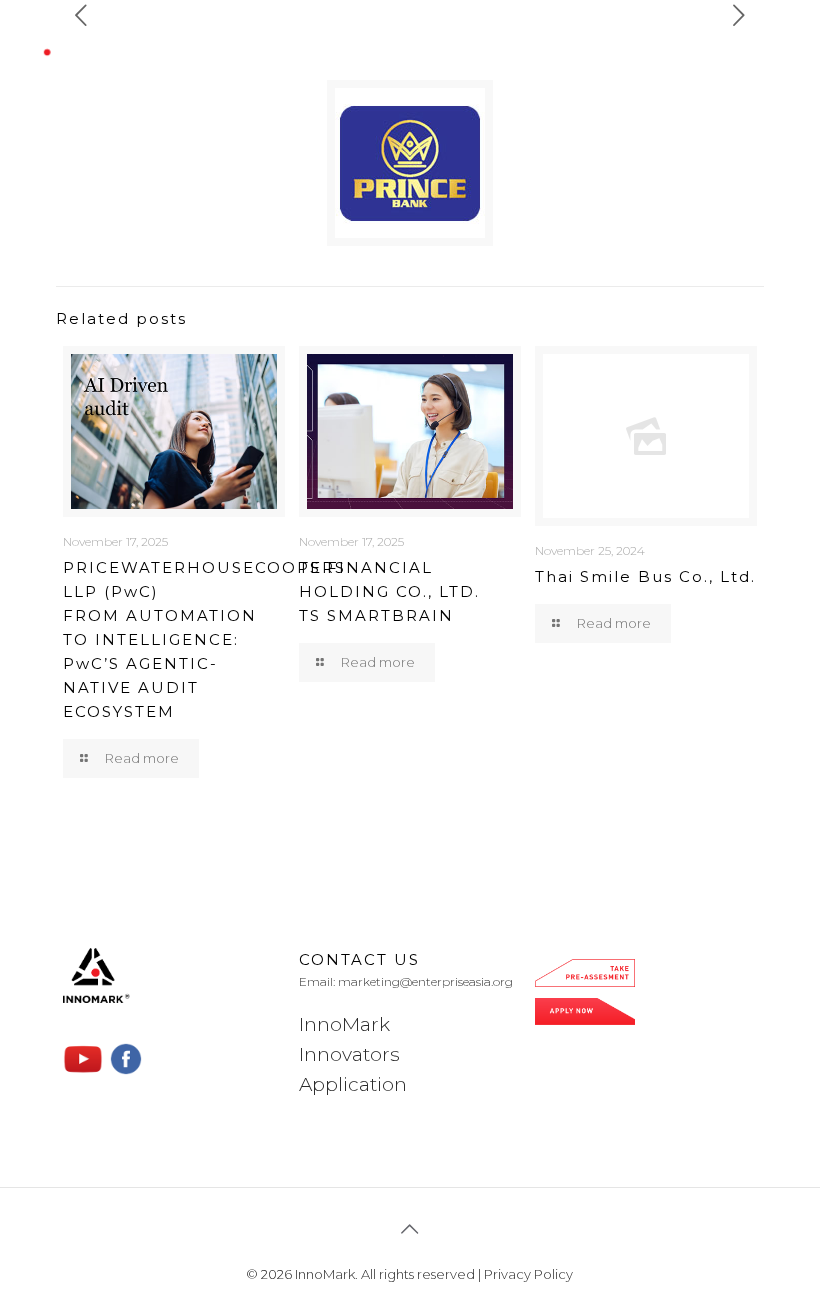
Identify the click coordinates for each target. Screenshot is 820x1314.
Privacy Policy (528, 1274)
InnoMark (344, 1024)
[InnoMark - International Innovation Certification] (127, 46)
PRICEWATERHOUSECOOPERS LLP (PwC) (204, 639)
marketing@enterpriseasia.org (425, 981)
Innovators (349, 1054)
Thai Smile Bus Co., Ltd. (645, 576)
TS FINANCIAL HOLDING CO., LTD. (389, 591)
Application (353, 1084)
